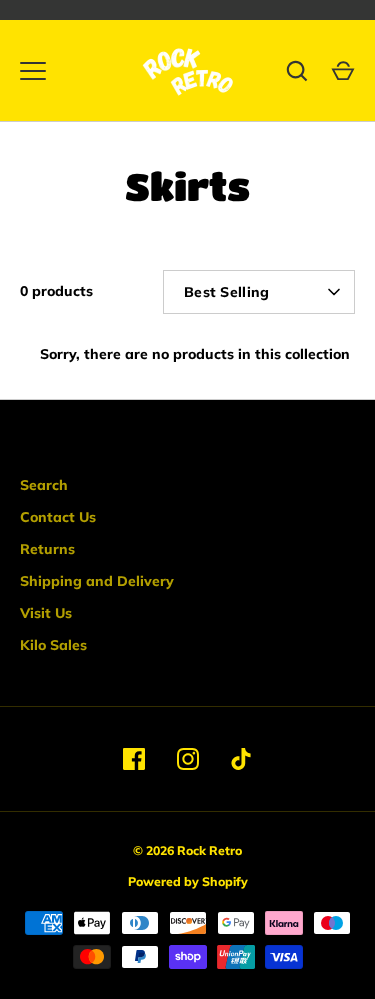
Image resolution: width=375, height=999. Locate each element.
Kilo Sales (53, 645)
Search (44, 485)
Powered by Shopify (188, 881)
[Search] (297, 71)
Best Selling (226, 292)
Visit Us (46, 613)
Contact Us (58, 517)
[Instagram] (188, 759)
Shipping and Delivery (97, 581)
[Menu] (33, 71)
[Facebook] (134, 759)
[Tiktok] (242, 759)
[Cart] (343, 71)
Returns (47, 549)
